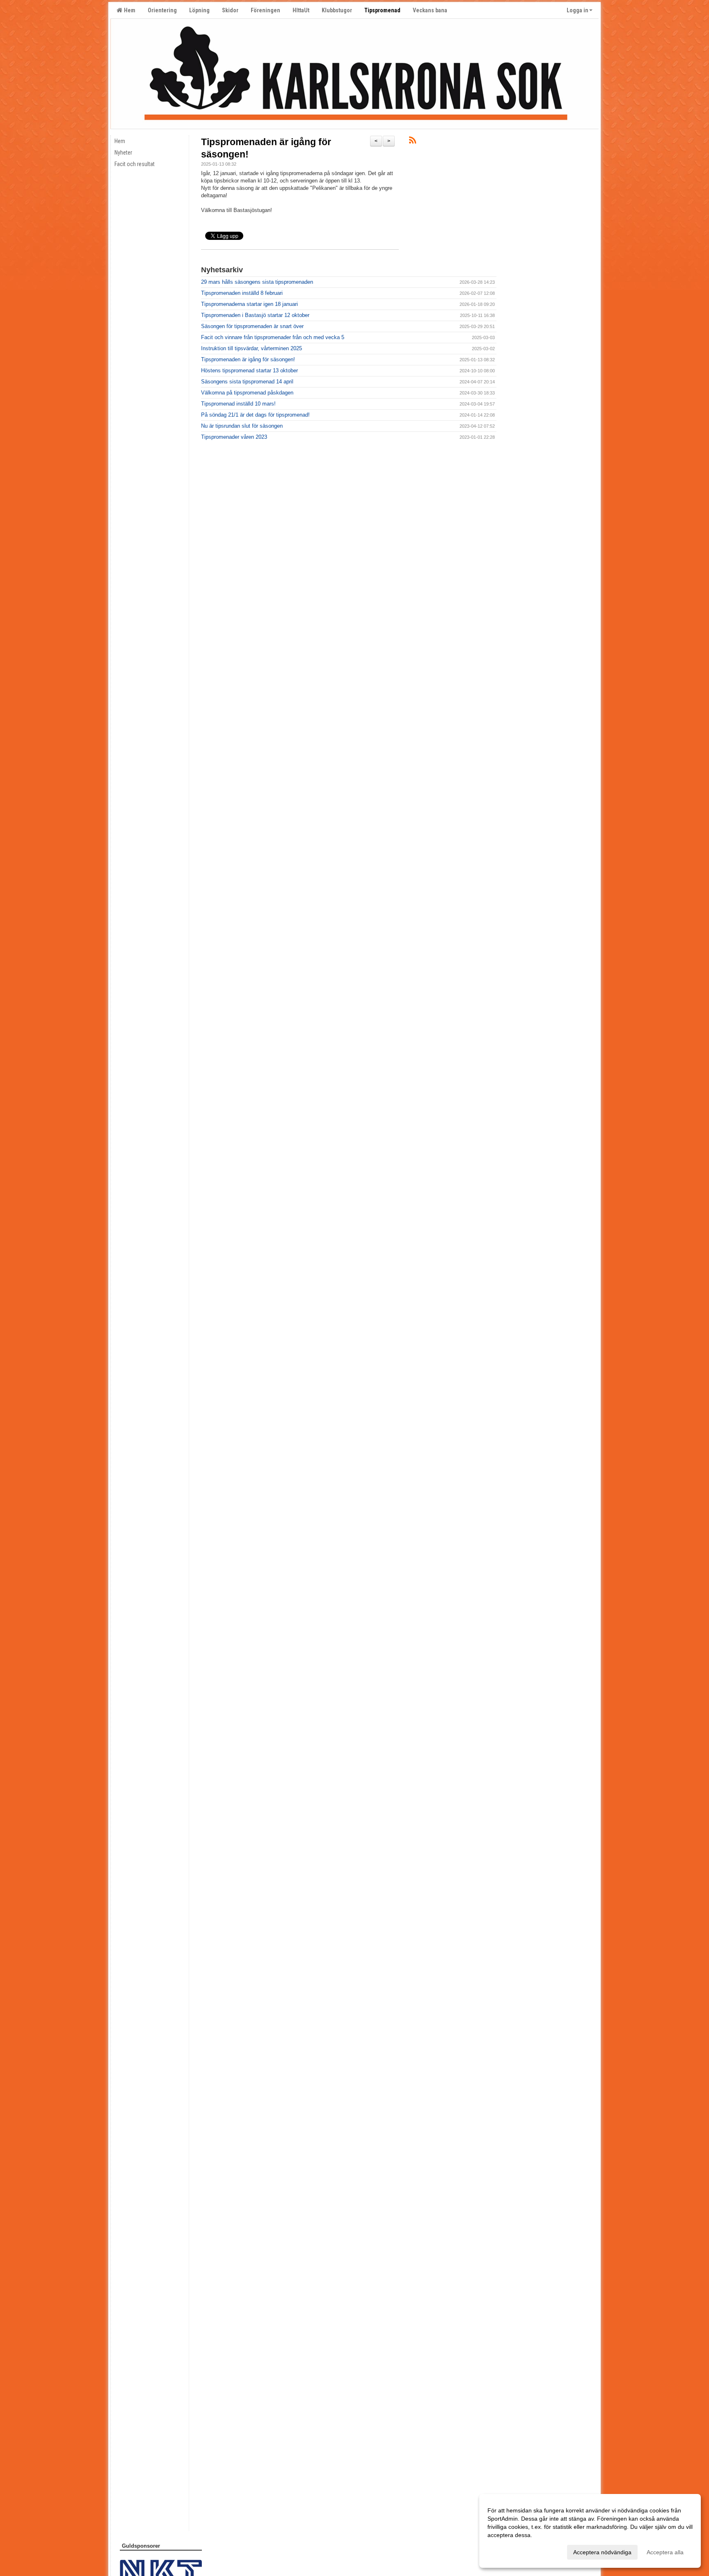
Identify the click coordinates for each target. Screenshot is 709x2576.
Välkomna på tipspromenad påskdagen (247, 393)
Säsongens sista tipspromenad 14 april (247, 382)
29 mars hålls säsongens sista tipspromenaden (257, 282)
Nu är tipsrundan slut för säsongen (242, 426)
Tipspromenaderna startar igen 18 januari (249, 304)
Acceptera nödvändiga (602, 2552)
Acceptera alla (665, 2552)
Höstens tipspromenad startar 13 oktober (249, 370)
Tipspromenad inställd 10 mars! (238, 404)
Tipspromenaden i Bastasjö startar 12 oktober (255, 315)
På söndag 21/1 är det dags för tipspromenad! (255, 415)
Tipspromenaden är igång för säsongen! (248, 359)
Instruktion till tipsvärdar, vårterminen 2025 (252, 348)
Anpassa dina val (510, 2551)
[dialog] (590, 2531)
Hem (128, 10)
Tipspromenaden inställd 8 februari (242, 293)
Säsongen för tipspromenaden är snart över (252, 326)
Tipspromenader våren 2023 (234, 437)
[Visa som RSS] (413, 142)
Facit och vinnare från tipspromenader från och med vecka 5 (273, 337)
